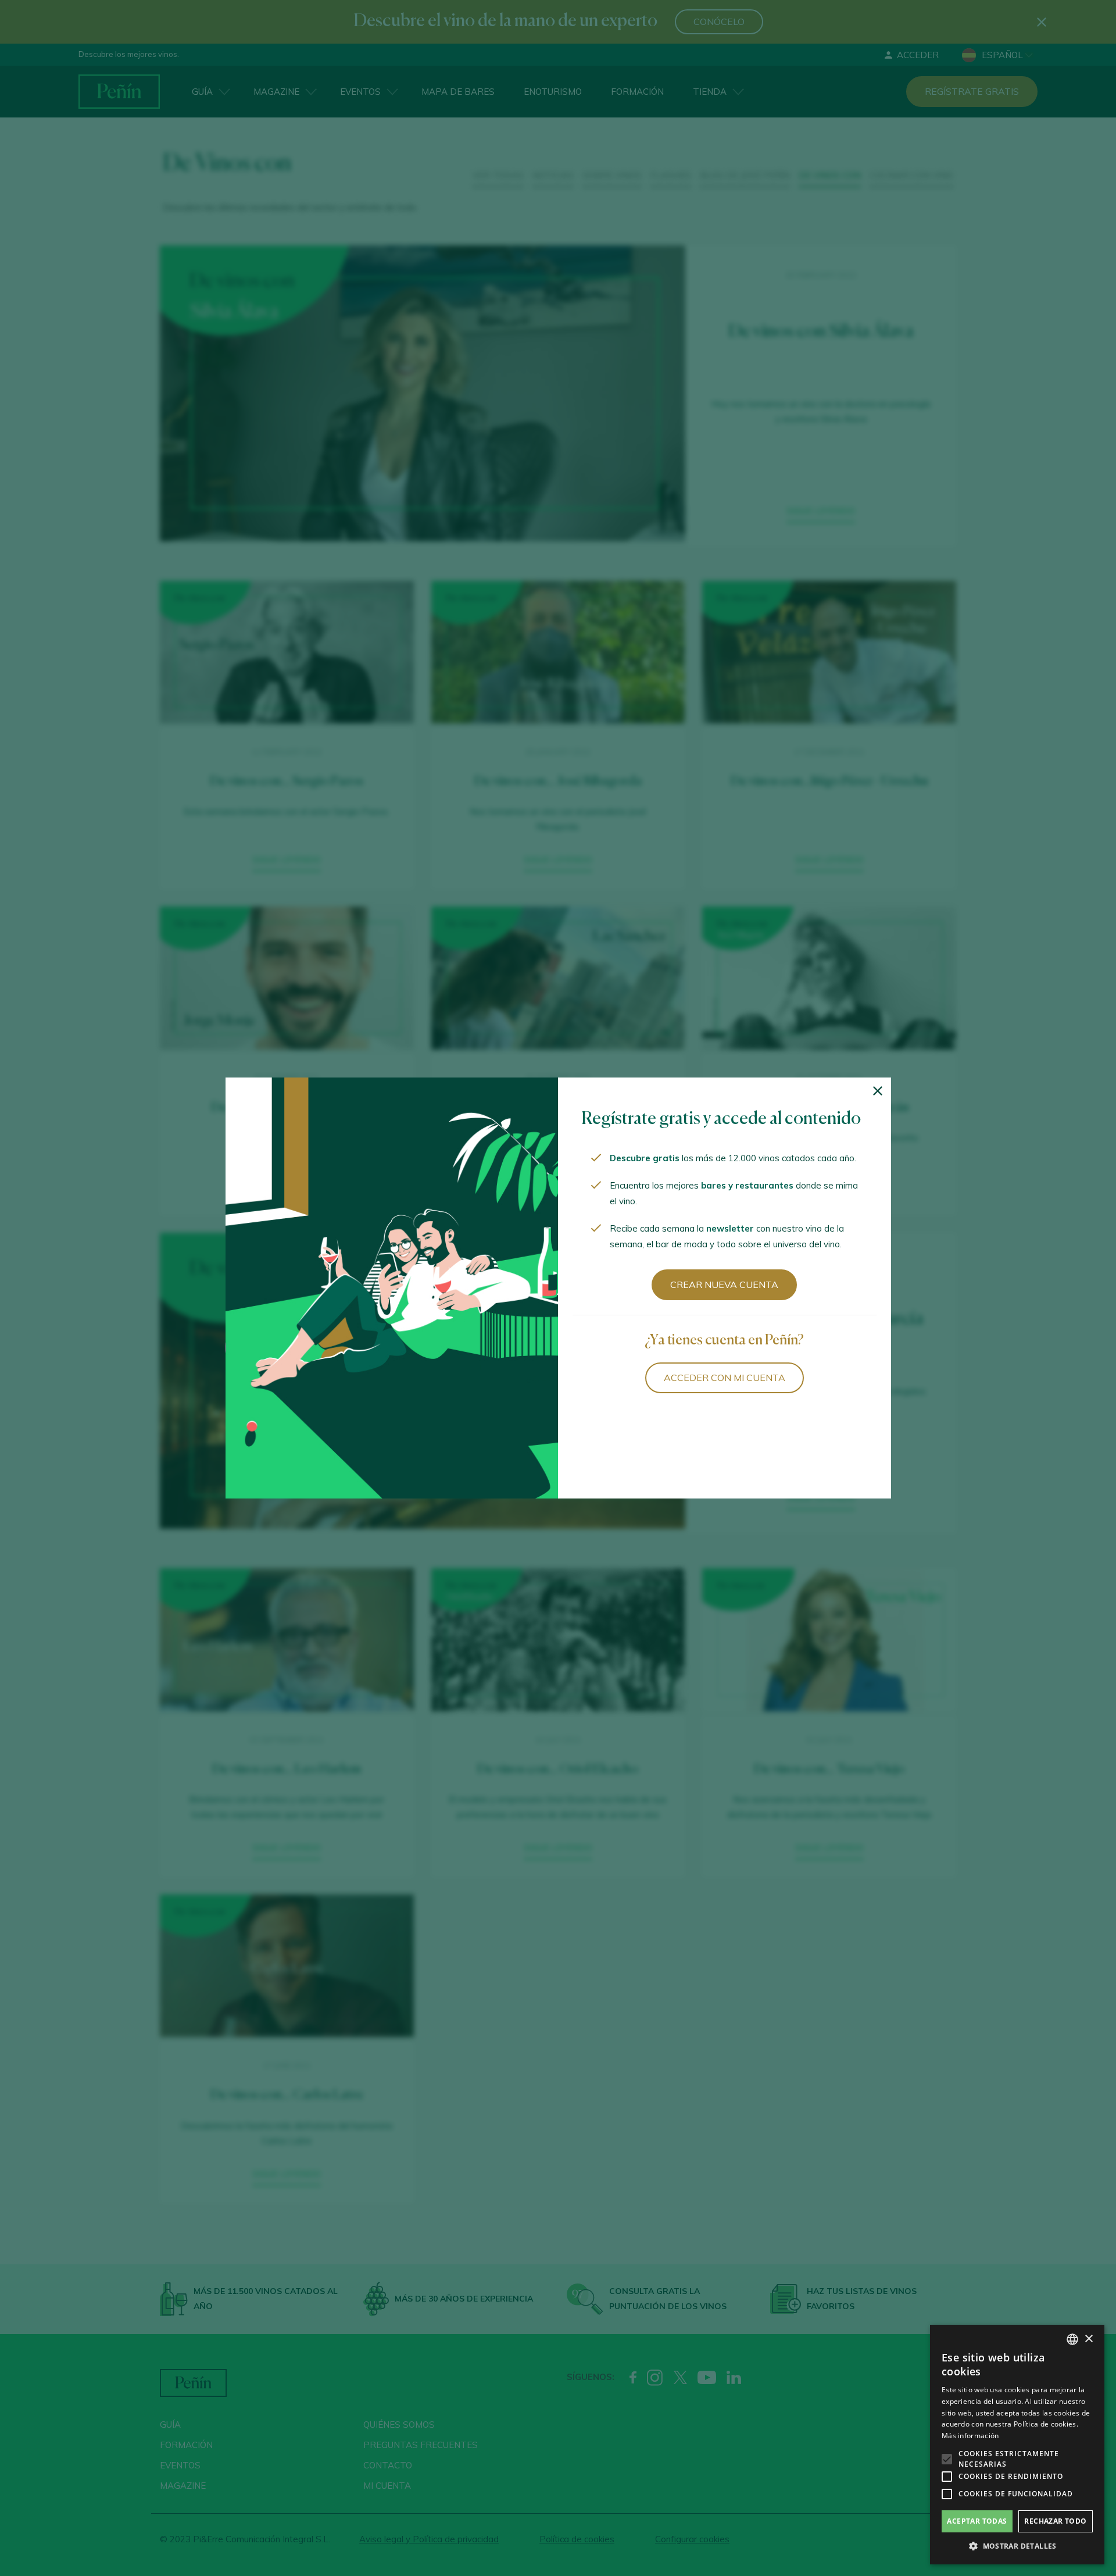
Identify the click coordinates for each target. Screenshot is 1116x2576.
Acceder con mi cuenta (725, 1378)
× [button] (1088, 2339)
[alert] (1017, 2445)
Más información (970, 2436)
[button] (1017, 2546)
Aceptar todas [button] (977, 2521)
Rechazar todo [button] (1055, 2521)
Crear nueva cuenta (724, 1285)
